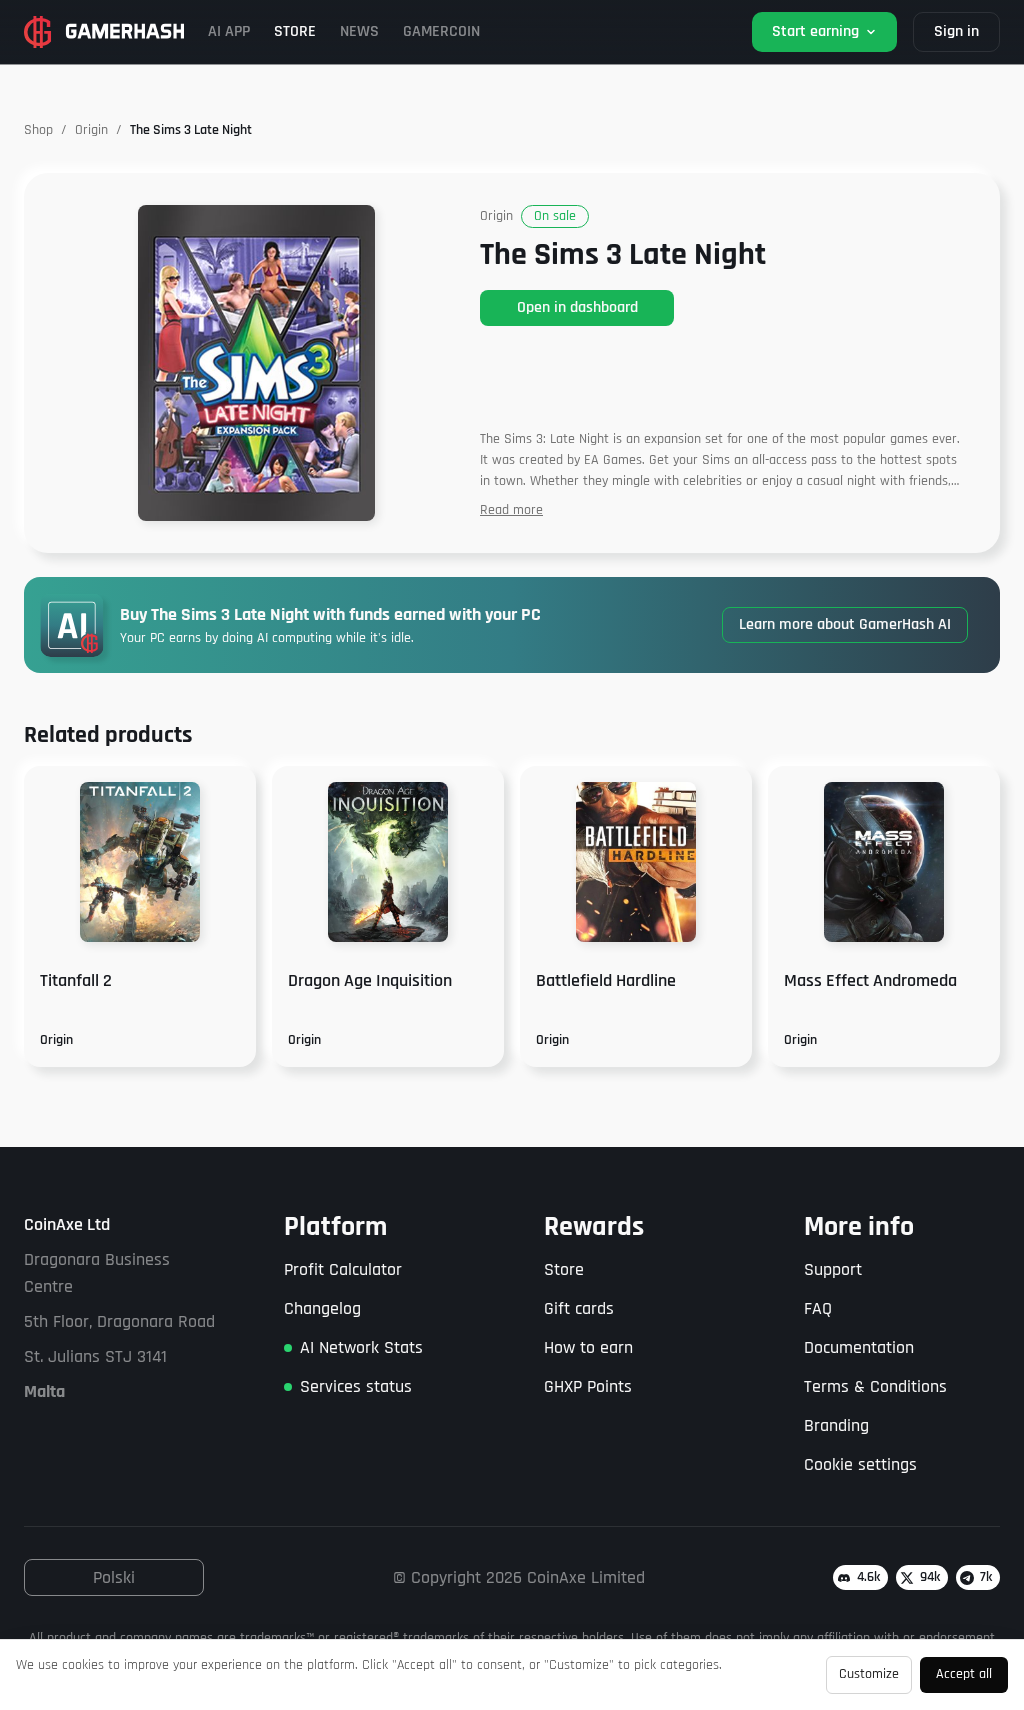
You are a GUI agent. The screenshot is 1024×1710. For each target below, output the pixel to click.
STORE (295, 31)
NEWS (359, 31)
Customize (869, 1674)
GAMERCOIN (441, 31)
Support (833, 1269)
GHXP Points (588, 1386)
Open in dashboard (577, 307)
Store (564, 1269)
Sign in (956, 31)
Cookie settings (860, 1464)
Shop (38, 130)
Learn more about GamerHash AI (845, 624)
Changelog (322, 1308)
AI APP (229, 31)
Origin (91, 130)
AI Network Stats (361, 1347)
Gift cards (579, 1308)
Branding (836, 1425)
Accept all (964, 1674)
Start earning (815, 31)
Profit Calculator (343, 1269)
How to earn (588, 1347)
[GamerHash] (104, 32)
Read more (511, 510)
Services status (356, 1386)
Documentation (859, 1347)
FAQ (818, 1308)
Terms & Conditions (875, 1386)
